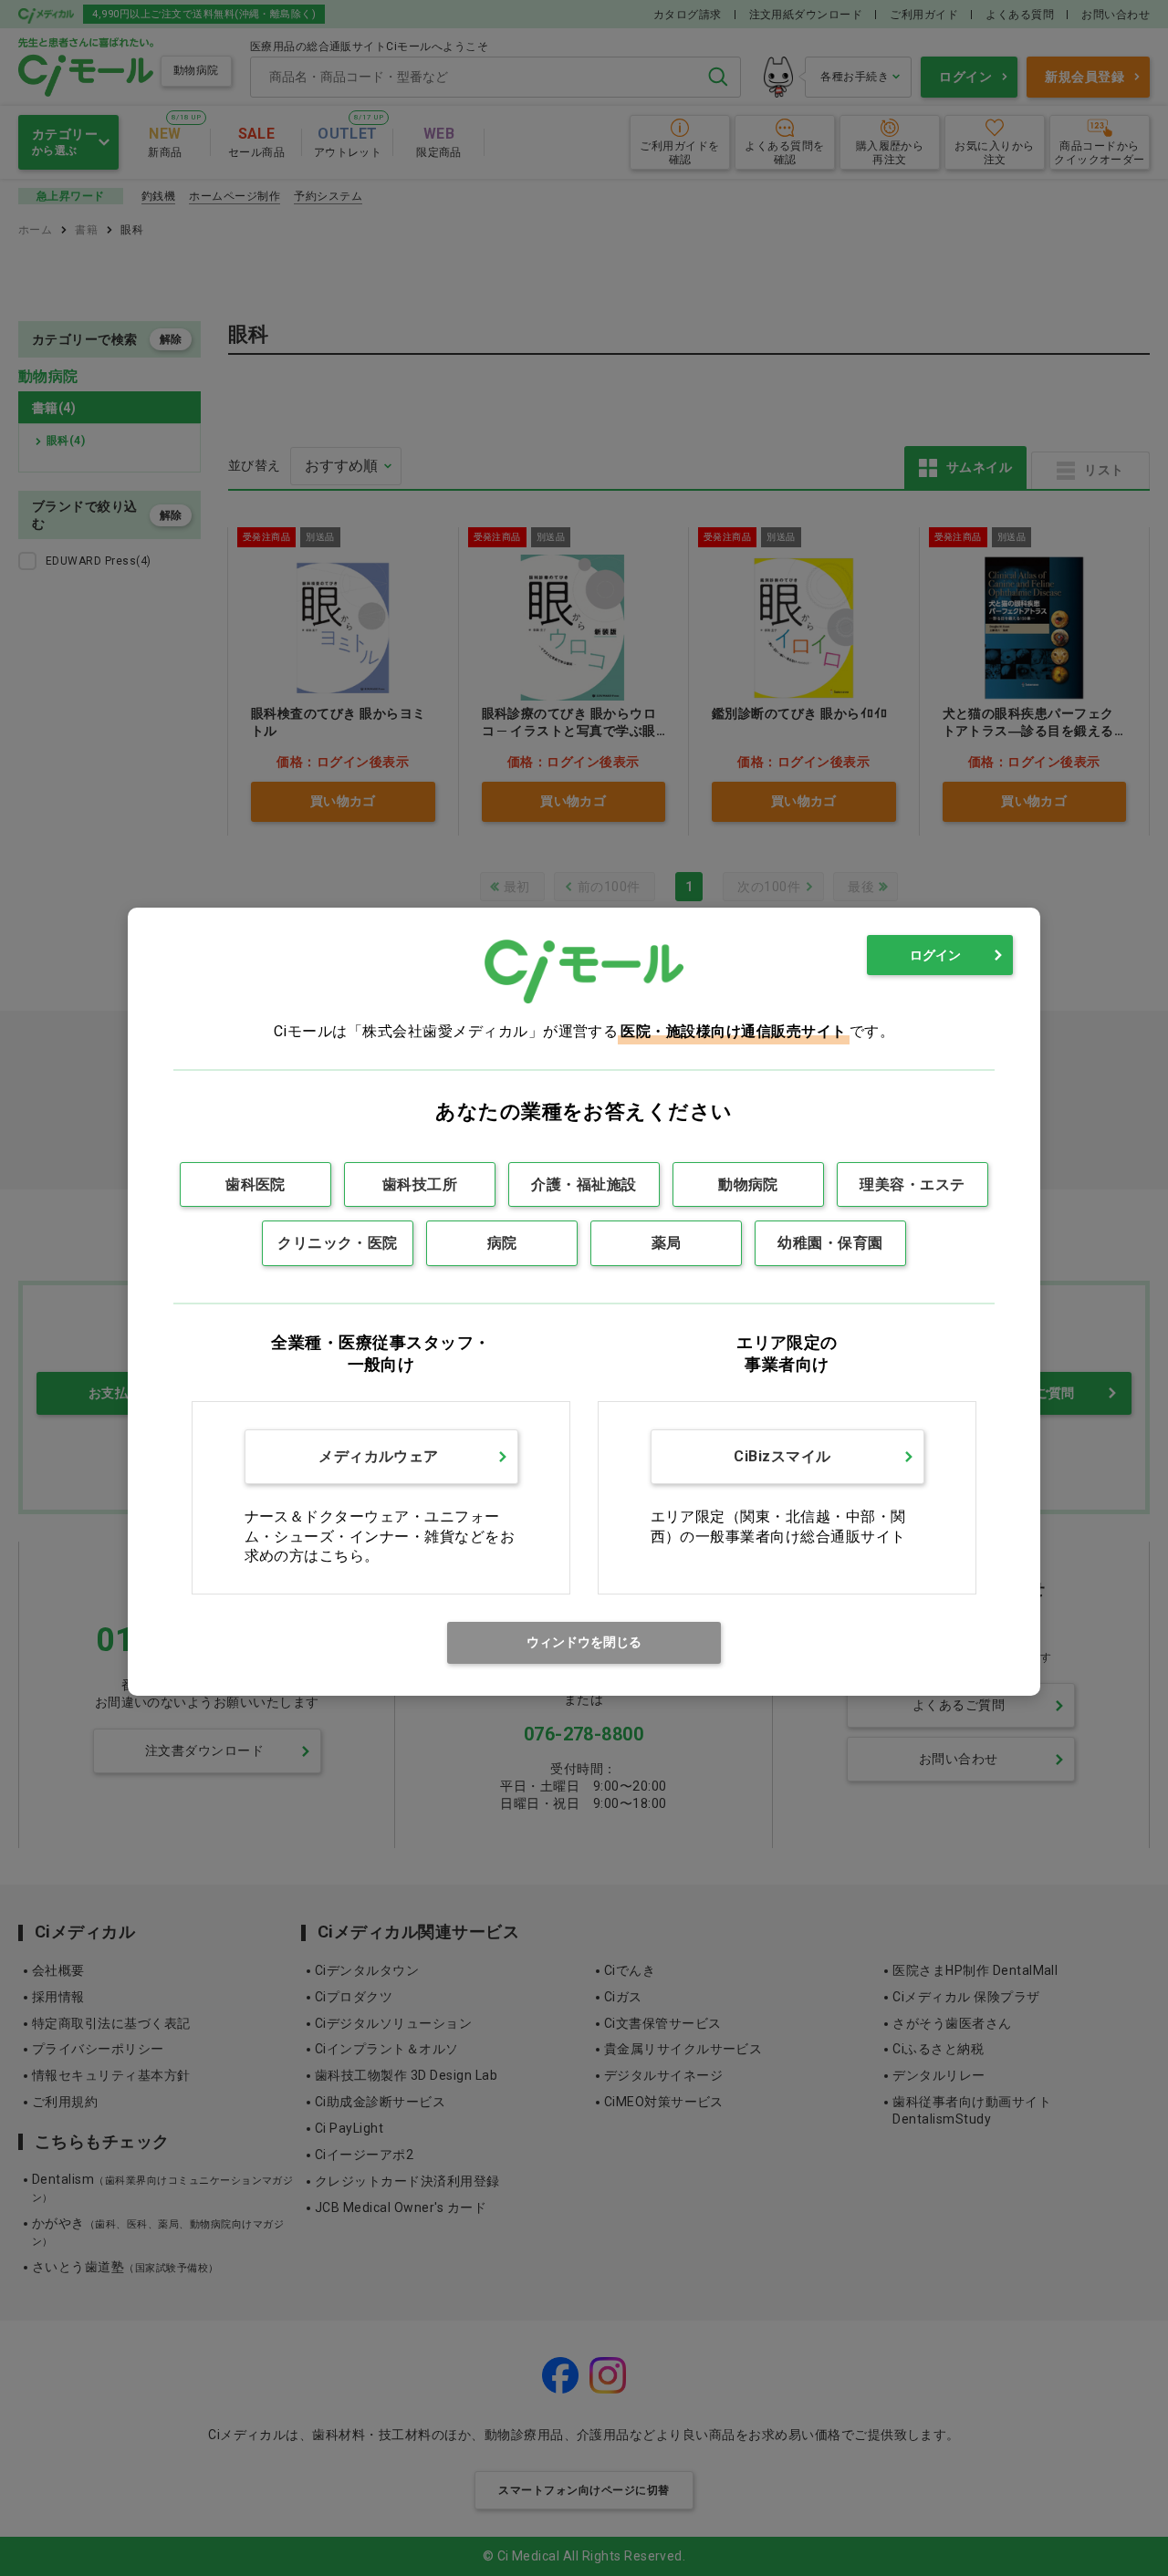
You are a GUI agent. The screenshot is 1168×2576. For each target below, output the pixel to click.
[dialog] (584, 1301)
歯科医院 (255, 1184)
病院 (502, 1243)
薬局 (667, 1243)
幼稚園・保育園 (830, 1243)
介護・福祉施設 (584, 1184)
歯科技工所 (420, 1184)
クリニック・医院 (338, 1243)
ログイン (935, 955)
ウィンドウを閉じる (584, 1642)
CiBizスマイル (782, 1456)
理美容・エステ (912, 1184)
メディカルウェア (379, 1456)
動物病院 (748, 1184)
